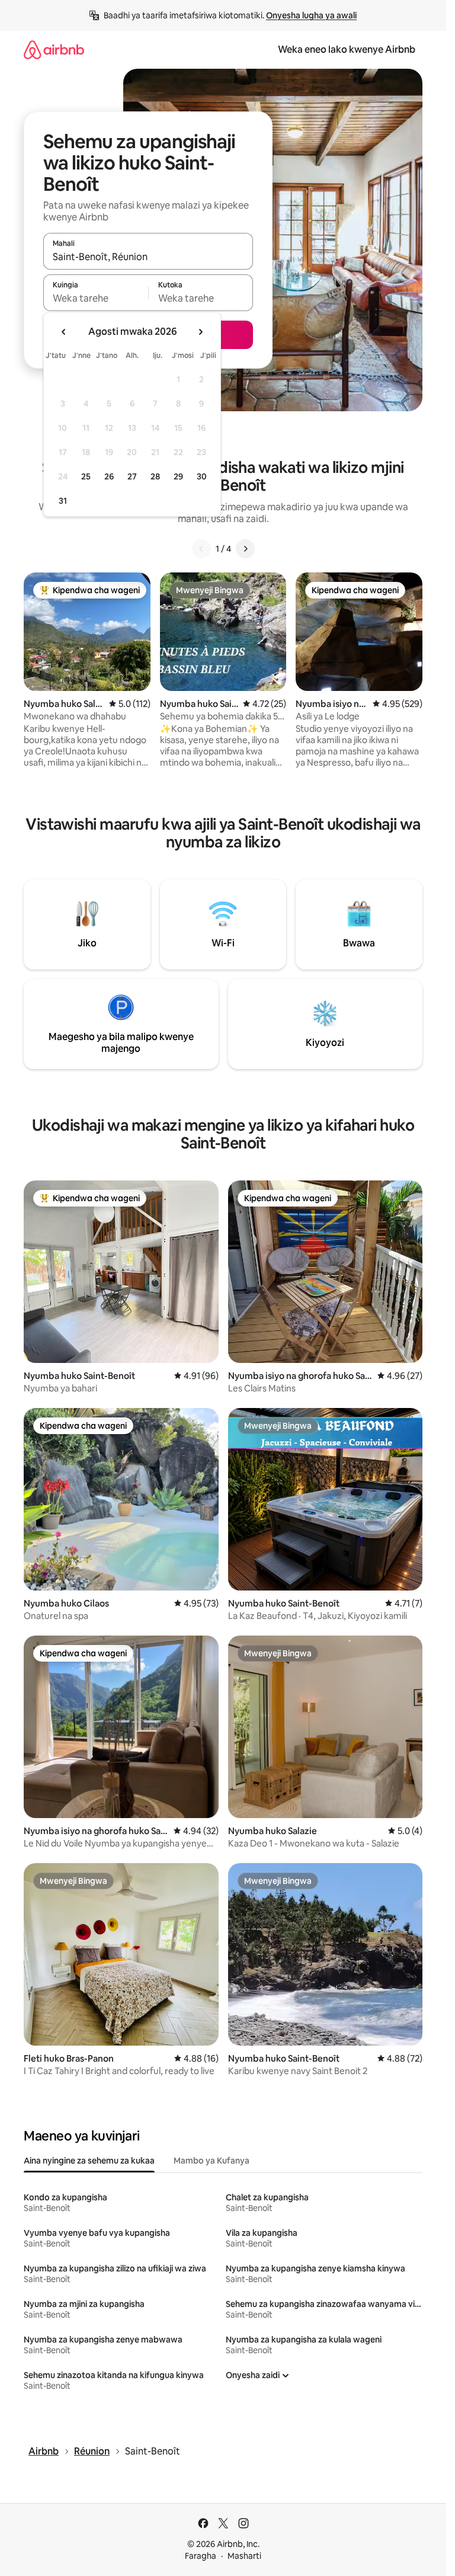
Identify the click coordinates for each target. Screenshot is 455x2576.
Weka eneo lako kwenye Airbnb (347, 49)
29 (178, 476)
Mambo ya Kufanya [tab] (212, 2161)
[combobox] (148, 257)
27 (132, 476)
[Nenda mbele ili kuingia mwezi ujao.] (200, 332)
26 (109, 476)
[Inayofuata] (245, 549)
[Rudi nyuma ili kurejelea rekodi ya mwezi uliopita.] (64, 332)
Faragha (201, 2556)
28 (155, 476)
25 (86, 476)
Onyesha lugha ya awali (311, 15)
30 (202, 476)
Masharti (244, 2556)
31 (63, 501)
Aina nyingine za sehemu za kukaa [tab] (89, 2161)
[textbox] (96, 298)
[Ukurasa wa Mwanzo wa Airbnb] (54, 49)
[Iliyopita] (201, 549)
